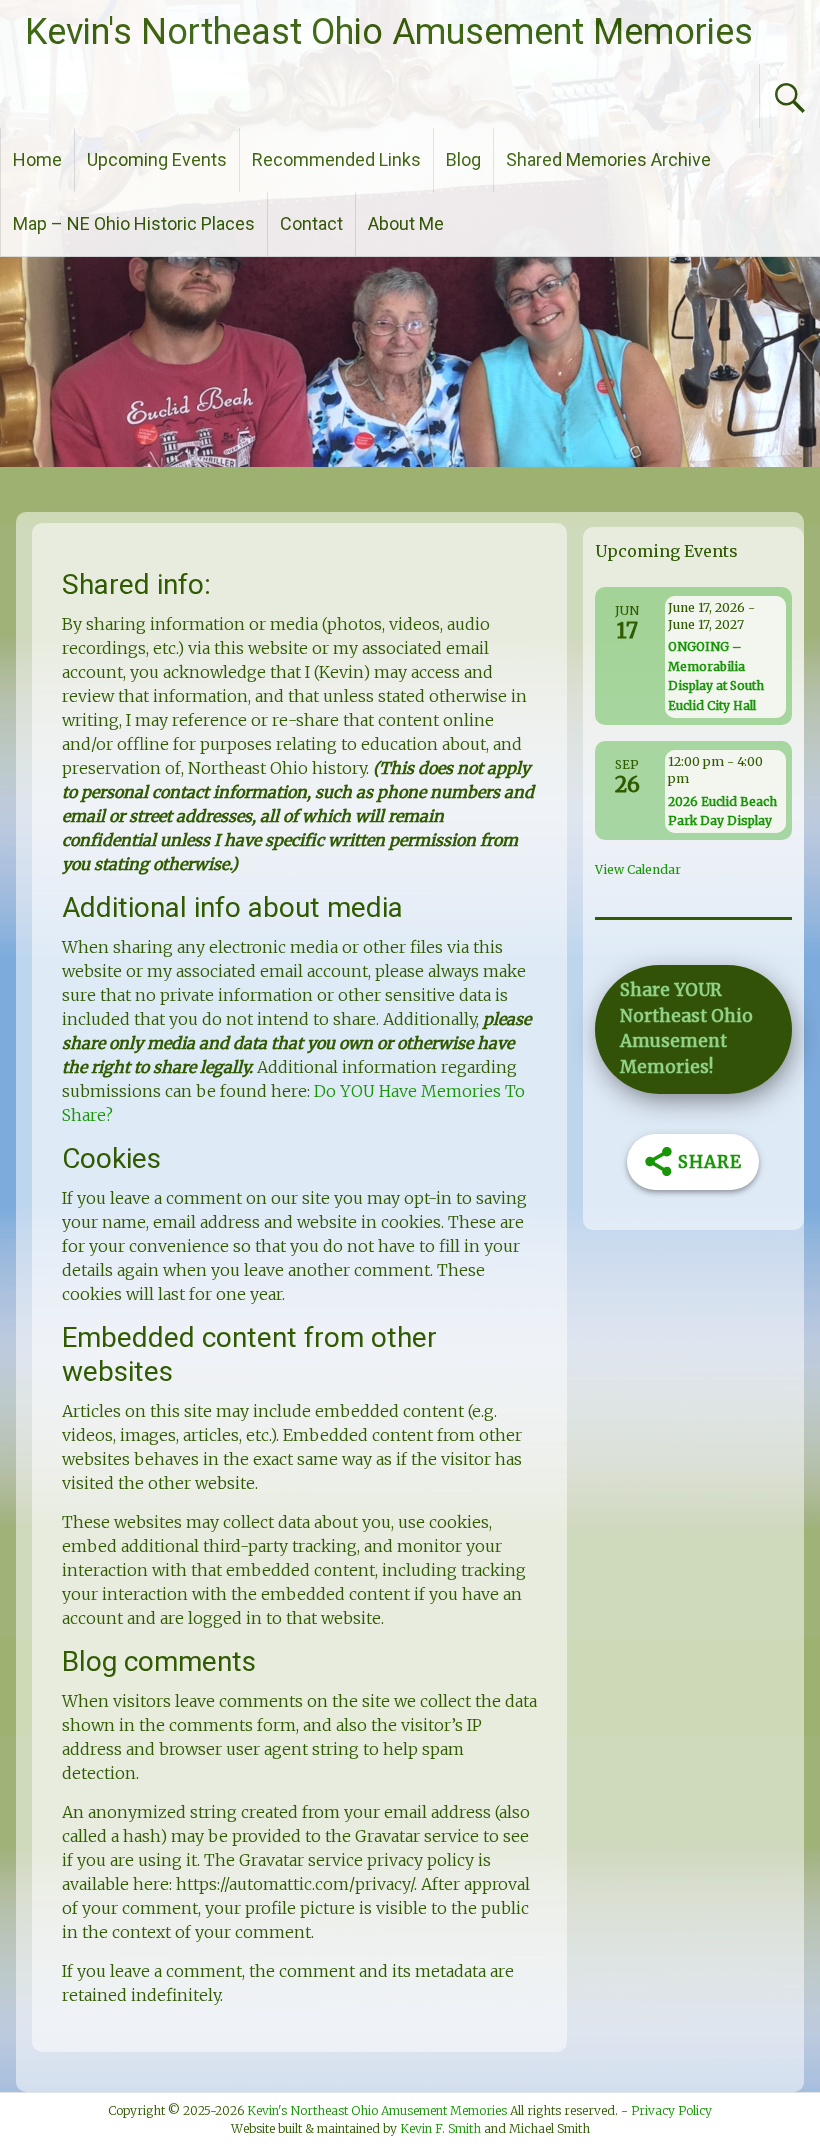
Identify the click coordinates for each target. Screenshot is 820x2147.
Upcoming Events (157, 159)
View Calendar (638, 869)
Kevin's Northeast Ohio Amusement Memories (389, 32)
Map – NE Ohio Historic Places (134, 223)
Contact (311, 223)
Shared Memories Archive (608, 159)
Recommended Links (336, 159)
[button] (693, 1029)
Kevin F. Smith (440, 2128)
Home (37, 159)
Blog (463, 159)
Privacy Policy (671, 2110)
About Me (406, 223)
